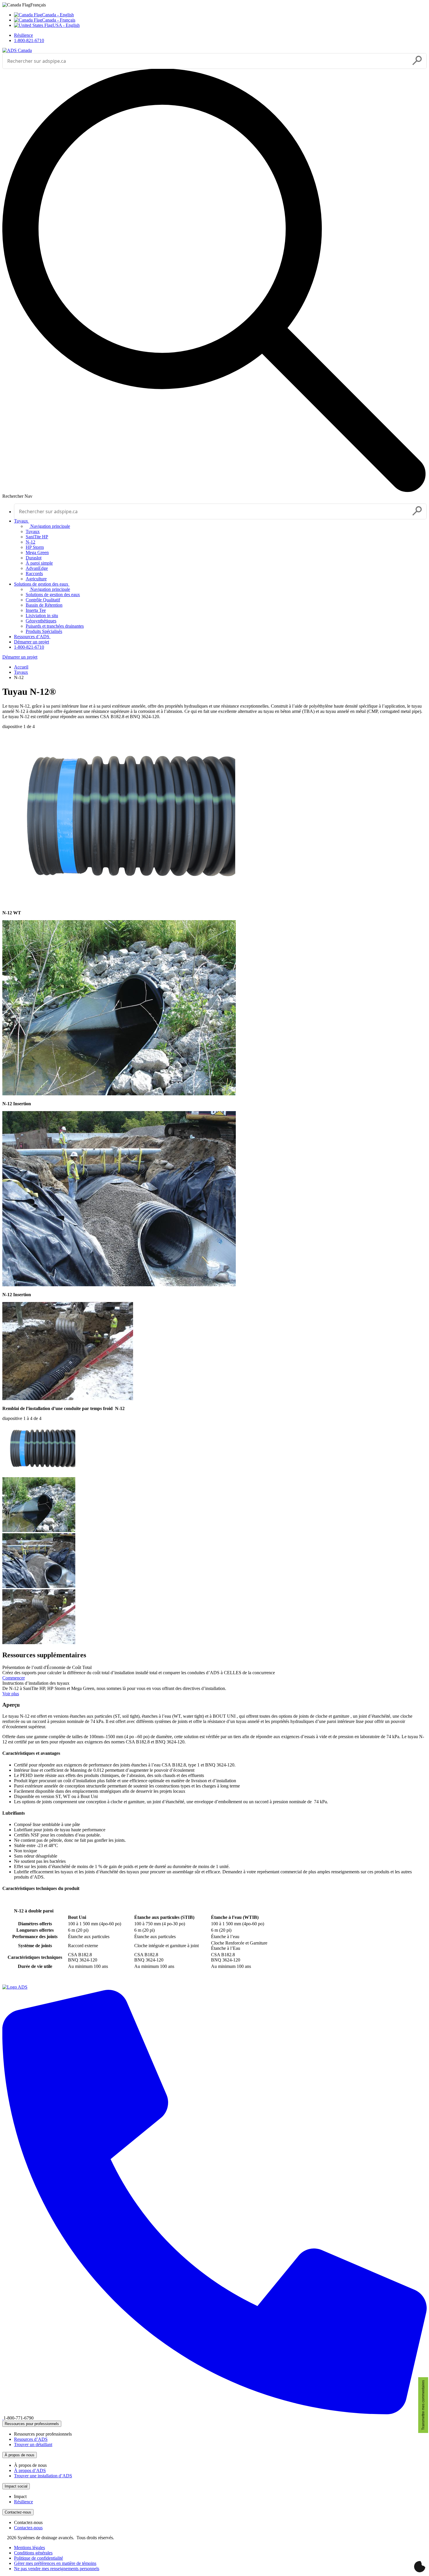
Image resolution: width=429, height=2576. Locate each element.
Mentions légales (29, 2548)
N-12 (30, 542)
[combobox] (206, 61)
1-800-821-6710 (29, 40)
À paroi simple (39, 563)
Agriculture (36, 579)
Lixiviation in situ (42, 616)
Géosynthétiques (41, 621)
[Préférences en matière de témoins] (420, 2567)
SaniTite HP (37, 537)
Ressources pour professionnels (32, 2424)
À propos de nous (20, 2455)
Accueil (21, 667)
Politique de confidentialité (39, 2558)
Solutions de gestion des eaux (42, 584)
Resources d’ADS (31, 2439)
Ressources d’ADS (32, 637)
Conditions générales (33, 2553)
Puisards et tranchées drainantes (55, 626)
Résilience (23, 35)
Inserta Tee (36, 610)
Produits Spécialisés (44, 631)
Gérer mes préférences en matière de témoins (55, 2563)
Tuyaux (22, 521)
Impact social (16, 2486)
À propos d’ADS (30, 2470)
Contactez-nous (18, 2512)
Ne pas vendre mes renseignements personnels (57, 2569)
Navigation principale (50, 526)
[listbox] (214, 15)
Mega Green (37, 552)
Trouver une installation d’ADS (43, 2476)
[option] (220, 15)
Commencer (14, 1678)
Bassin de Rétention (44, 605)
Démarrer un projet (32, 642)
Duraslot (34, 558)
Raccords (34, 573)
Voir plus (11, 1694)
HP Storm (35, 547)
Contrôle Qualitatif (43, 600)
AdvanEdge (37, 568)
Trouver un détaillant (33, 2444)
